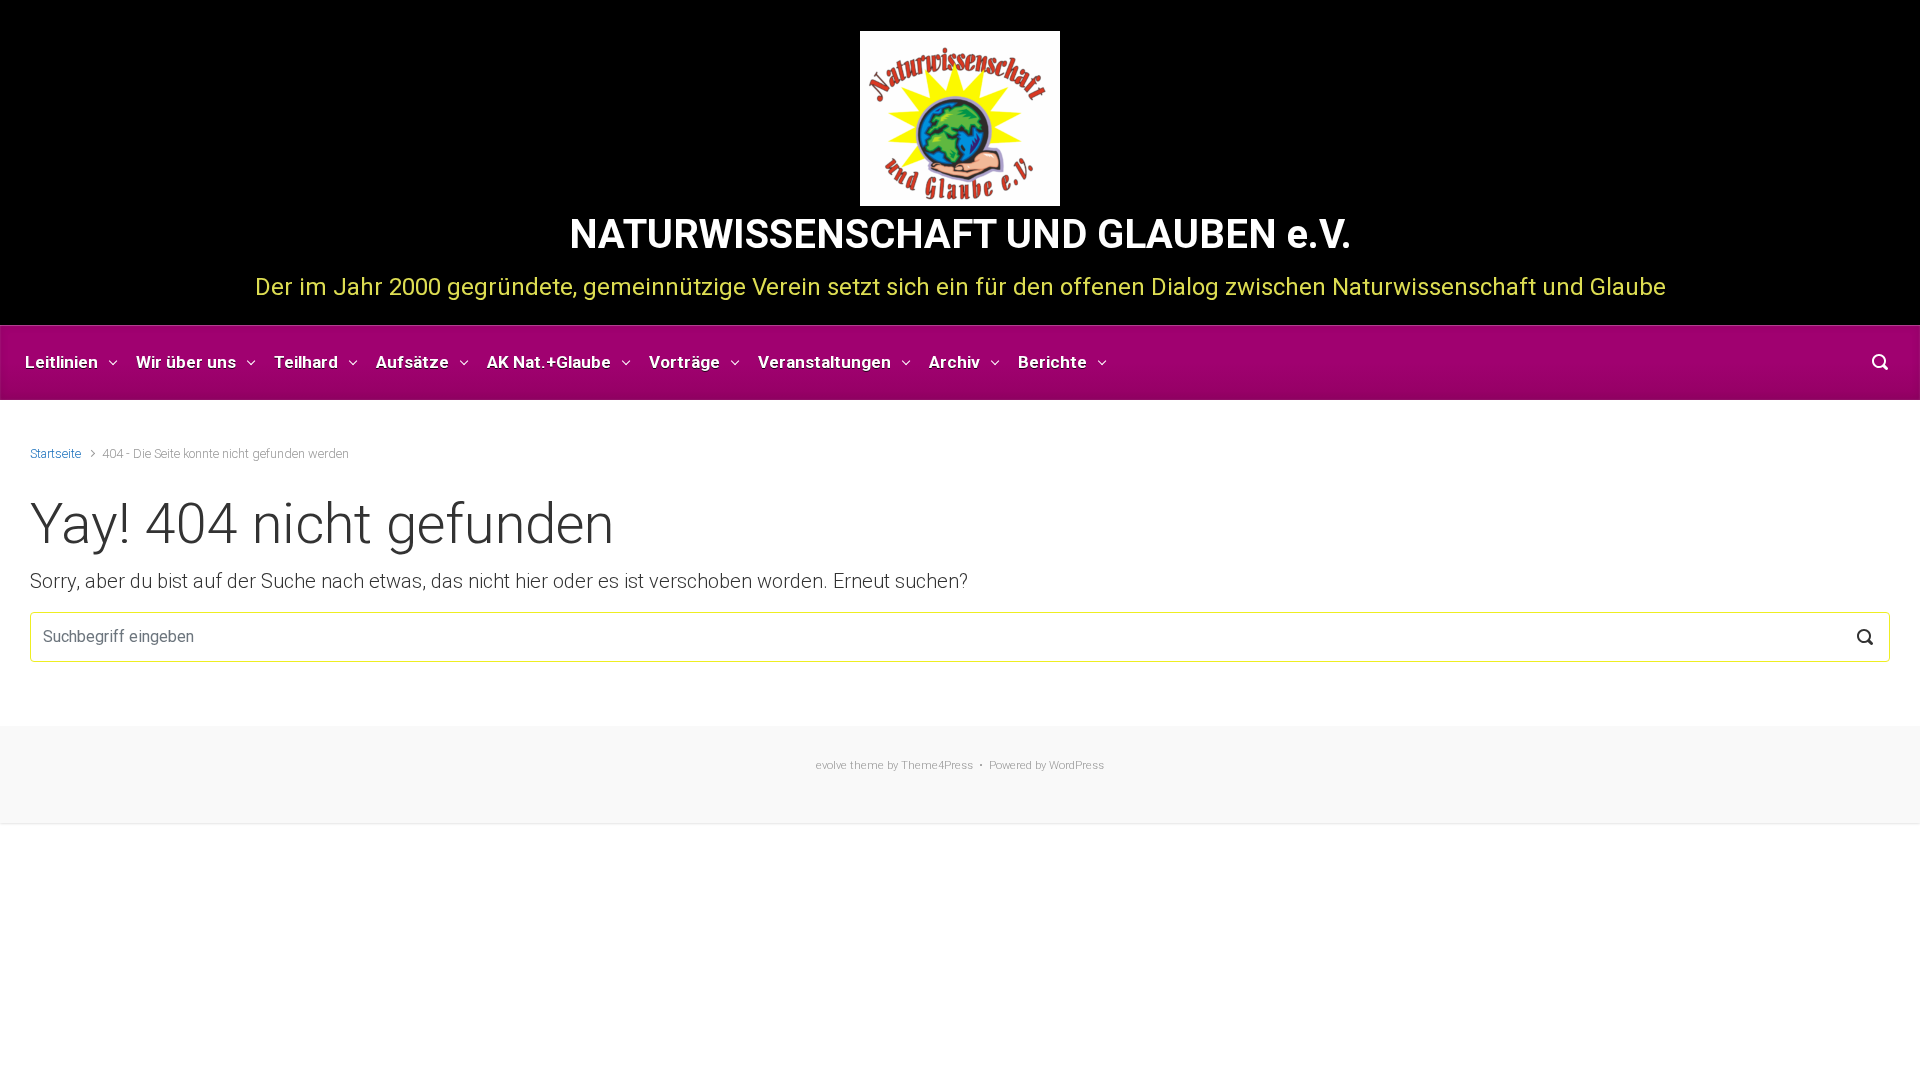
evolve (831, 765)
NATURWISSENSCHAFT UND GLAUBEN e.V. (960, 234)
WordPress (1076, 765)
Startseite (55, 453)
